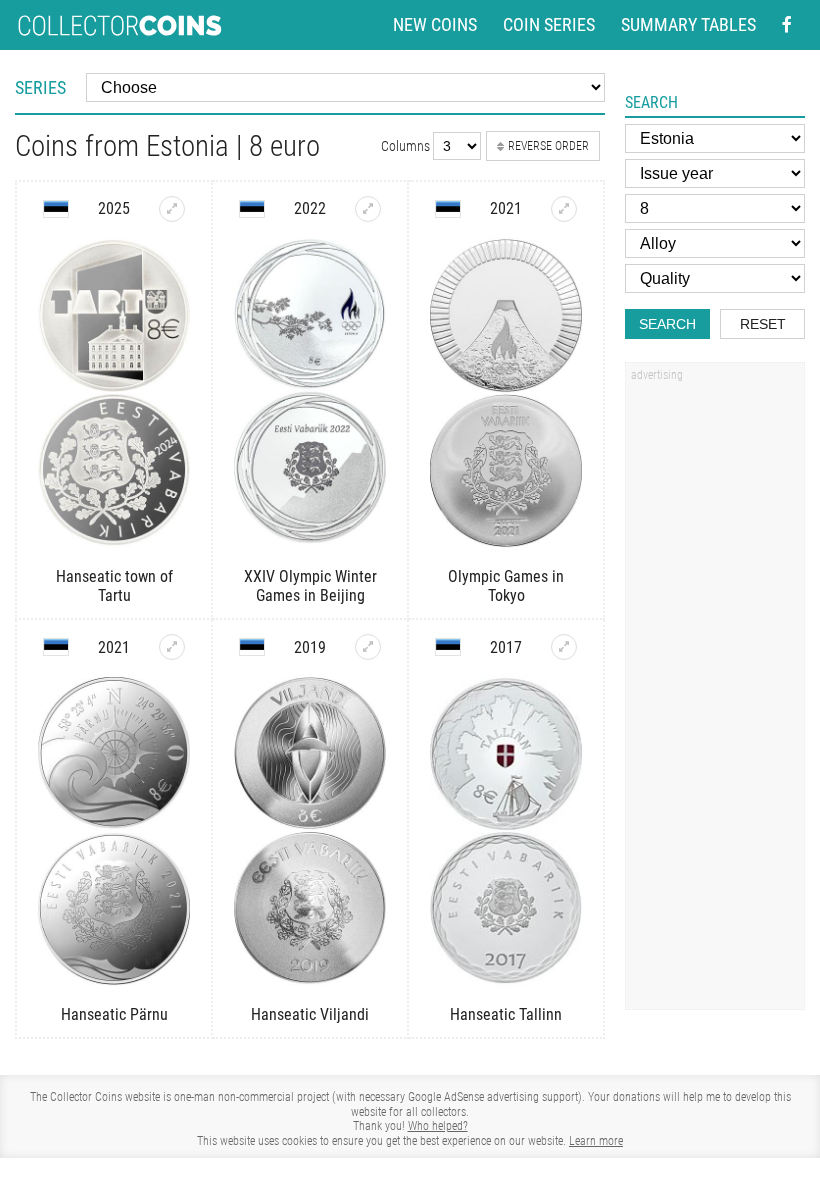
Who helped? (438, 1126)
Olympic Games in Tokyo (506, 586)
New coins (435, 25)
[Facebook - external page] (787, 25)
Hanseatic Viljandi (310, 1014)
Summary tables (688, 25)
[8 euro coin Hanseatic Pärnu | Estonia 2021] (172, 647)
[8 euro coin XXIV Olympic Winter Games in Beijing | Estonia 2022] (368, 209)
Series (40, 87)
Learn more (596, 1141)
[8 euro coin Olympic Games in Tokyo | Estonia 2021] (564, 209)
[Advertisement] (715, 693)
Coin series (549, 25)
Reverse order (548, 146)
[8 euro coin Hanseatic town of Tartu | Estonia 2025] (172, 209)
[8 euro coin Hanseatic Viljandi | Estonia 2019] (368, 647)
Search (667, 324)
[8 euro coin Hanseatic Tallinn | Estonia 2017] (564, 647)
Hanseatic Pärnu (114, 1014)
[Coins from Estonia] (56, 209)
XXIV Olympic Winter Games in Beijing (310, 586)
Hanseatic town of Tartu (114, 586)
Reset (763, 324)
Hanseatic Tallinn (506, 1014)
